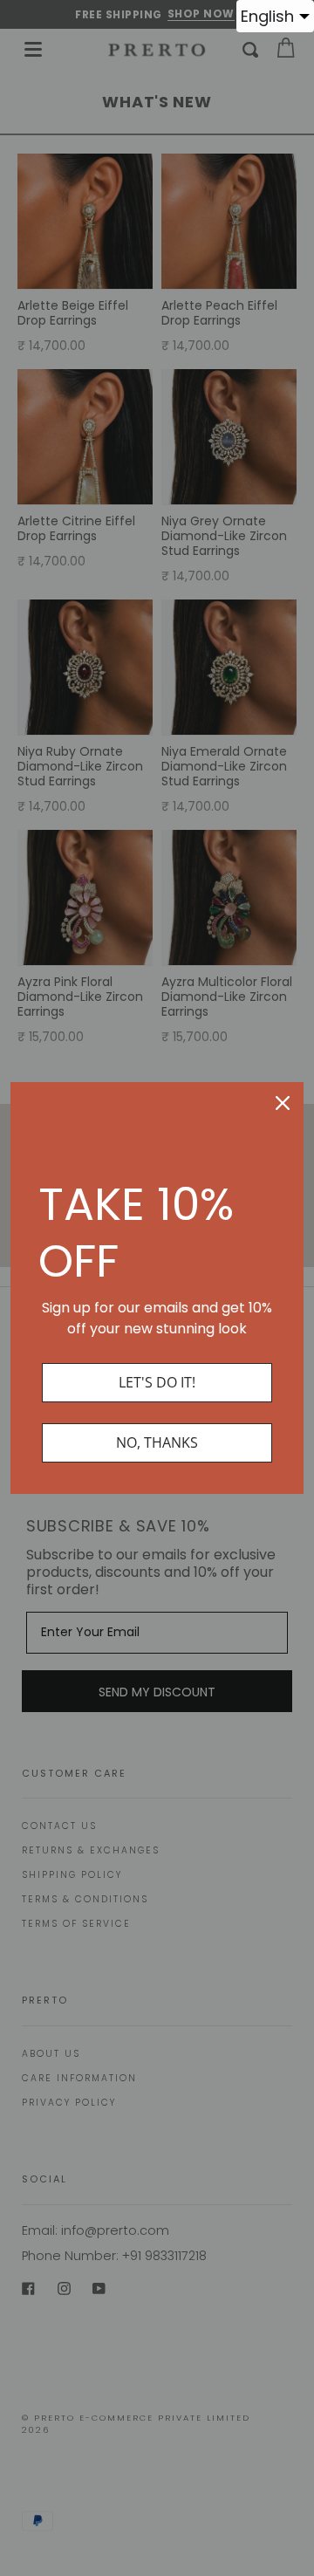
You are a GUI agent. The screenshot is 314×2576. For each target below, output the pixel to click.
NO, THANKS (157, 1442)
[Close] (283, 1103)
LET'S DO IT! (157, 1382)
